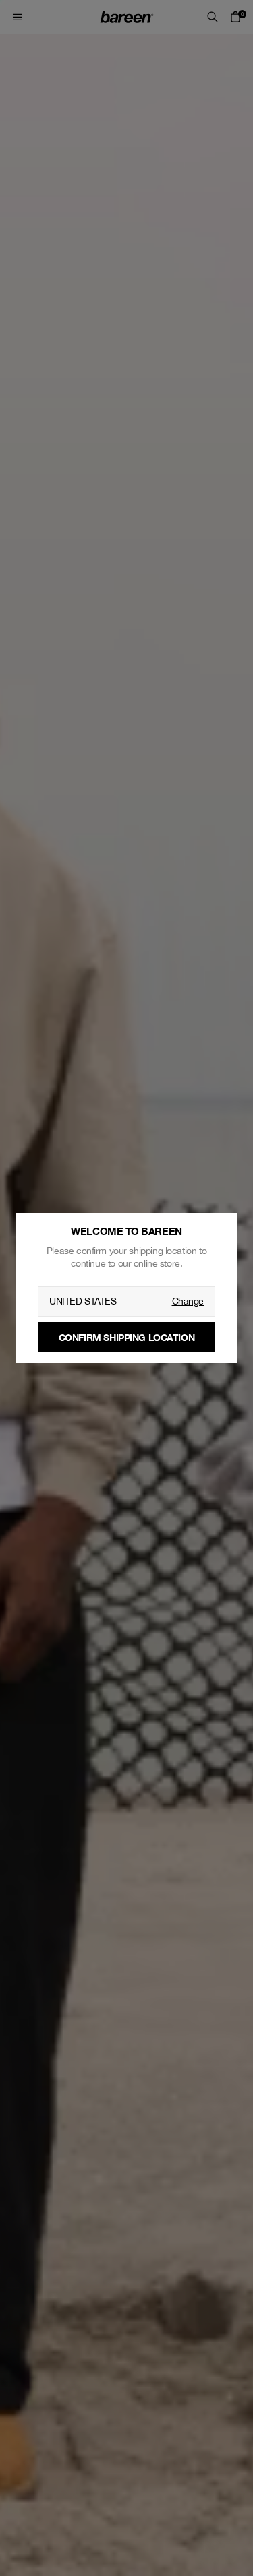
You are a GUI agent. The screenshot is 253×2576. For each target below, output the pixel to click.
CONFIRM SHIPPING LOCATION (127, 1337)
